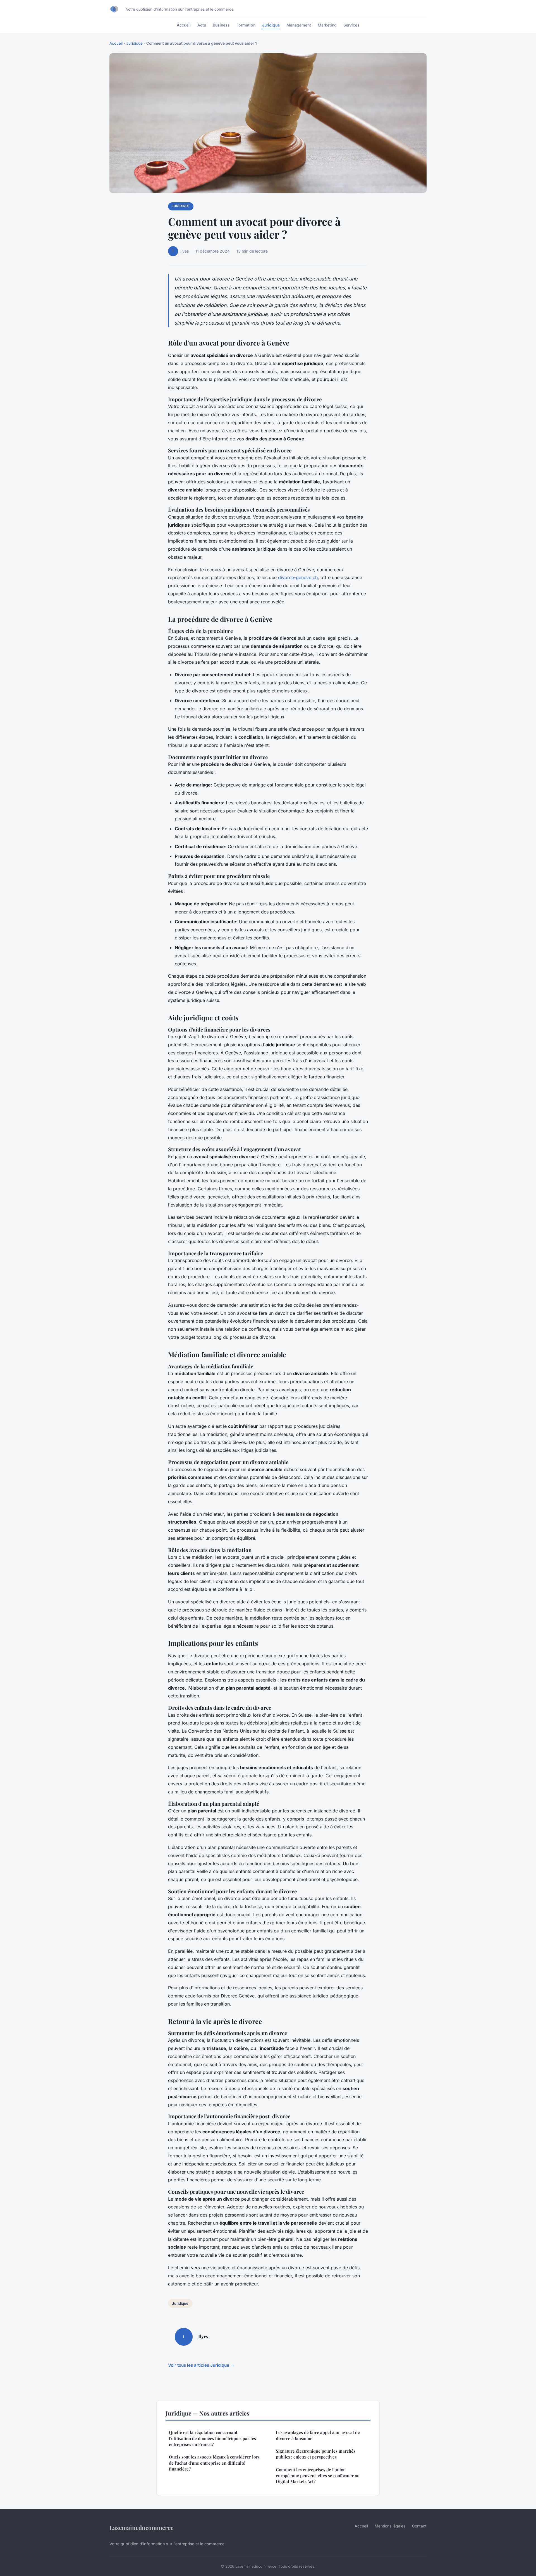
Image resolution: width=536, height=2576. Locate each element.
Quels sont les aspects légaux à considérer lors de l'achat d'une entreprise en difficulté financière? (214, 2463)
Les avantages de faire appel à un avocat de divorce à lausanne (318, 2435)
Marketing (327, 25)
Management (299, 25)
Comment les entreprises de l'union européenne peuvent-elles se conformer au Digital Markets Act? (318, 2476)
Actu (202, 25)
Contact (419, 2526)
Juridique (271, 25)
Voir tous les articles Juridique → (201, 2365)
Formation (246, 25)
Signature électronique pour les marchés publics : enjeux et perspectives (316, 2454)
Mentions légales (390, 2526)
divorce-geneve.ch (298, 577)
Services (351, 25)
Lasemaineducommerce (141, 2527)
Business (221, 25)
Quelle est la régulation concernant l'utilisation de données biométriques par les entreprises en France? (212, 2438)
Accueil (184, 25)
